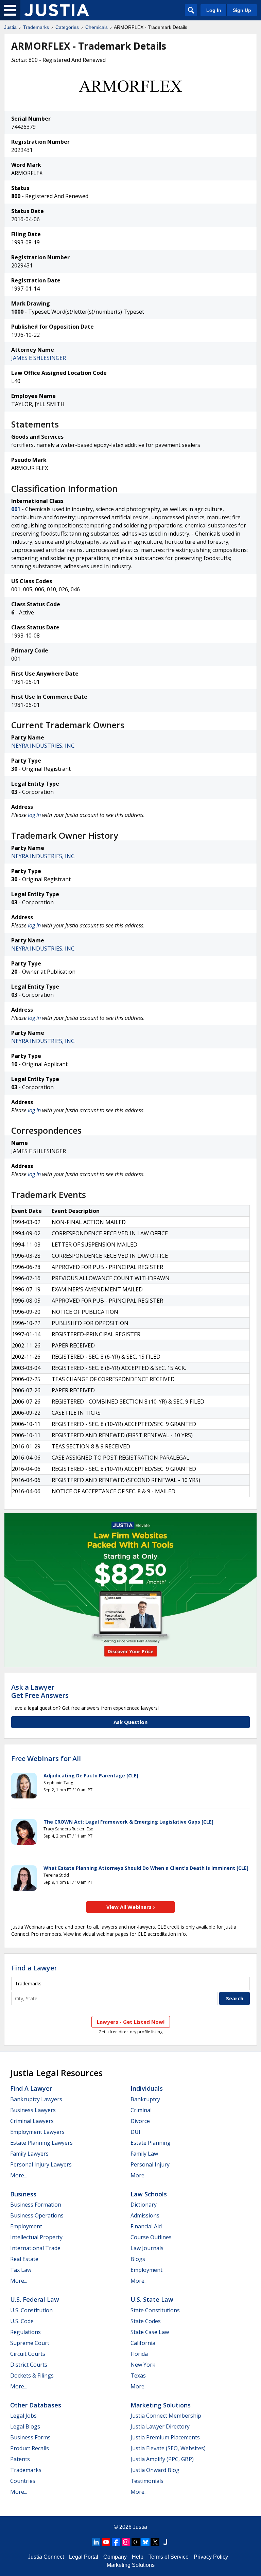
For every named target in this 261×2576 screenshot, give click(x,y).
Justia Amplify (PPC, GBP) (162, 2459)
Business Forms (30, 2437)
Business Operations (37, 2215)
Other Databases (36, 2405)
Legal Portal (84, 2557)
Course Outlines (151, 2237)
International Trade (35, 2248)
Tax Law (21, 2270)
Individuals (147, 2088)
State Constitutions (155, 2310)
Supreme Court (30, 2343)
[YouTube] (106, 2542)
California (143, 2343)
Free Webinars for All (46, 1759)
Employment (26, 2226)
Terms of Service (169, 2557)
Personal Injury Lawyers (41, 2164)
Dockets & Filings (32, 2375)
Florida (139, 2354)
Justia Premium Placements (165, 2437)
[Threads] (136, 2542)
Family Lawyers (29, 2154)
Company (115, 2557)
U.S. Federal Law (35, 2299)
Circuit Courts (28, 2354)
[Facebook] (116, 2542)
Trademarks (36, 27)
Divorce (140, 2121)
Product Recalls (30, 2448)
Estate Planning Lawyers (41, 2143)
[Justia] (57, 10)
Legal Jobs (23, 2416)
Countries (23, 2481)
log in (34, 815)
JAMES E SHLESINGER (39, 358)
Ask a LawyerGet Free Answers (40, 1691)
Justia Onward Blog (155, 2470)
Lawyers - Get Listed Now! (131, 2022)
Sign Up (242, 10)
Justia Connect (46, 2557)
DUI (135, 2132)
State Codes (146, 2321)
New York (143, 2365)
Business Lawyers (33, 2110)
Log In (214, 10)
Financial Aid (146, 2226)
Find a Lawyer (34, 1968)
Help (138, 2557)
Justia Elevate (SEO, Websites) (168, 2448)
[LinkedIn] (96, 2542)
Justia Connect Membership (166, 2416)
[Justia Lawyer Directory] (165, 2542)
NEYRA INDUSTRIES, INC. (43, 746)
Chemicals (97, 27)
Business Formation (36, 2205)
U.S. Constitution (31, 2310)
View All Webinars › (131, 1907)
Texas (138, 2375)
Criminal (141, 2110)
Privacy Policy (211, 2557)
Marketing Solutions (161, 2405)
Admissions (145, 2215)
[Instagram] (126, 2542)
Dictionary (144, 2205)
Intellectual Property (36, 2237)
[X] (155, 2542)
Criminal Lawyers (32, 2121)
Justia (10, 27)
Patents (20, 2459)
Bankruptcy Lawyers (36, 2099)
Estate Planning (151, 2143)
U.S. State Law (152, 2299)
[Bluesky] (145, 2542)
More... (19, 2175)
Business (23, 2194)
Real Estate (24, 2259)
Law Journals (147, 2248)
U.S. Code (22, 2321)
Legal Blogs (25, 2426)
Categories (67, 27)
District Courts (29, 2365)
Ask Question (130, 1722)
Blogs (138, 2259)
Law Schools (149, 2194)
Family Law (144, 2154)
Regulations (25, 2332)
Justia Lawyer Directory (160, 2426)
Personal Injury (150, 2164)
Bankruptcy (145, 2099)
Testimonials (147, 2481)
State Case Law (150, 2332)
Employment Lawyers (37, 2132)
